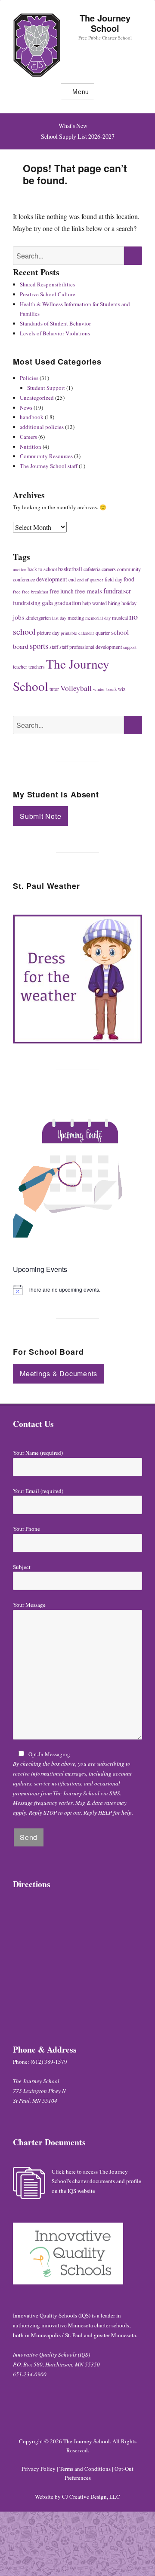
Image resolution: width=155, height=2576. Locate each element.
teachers (37, 666)
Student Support (46, 388)
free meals (88, 591)
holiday (129, 603)
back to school (42, 569)
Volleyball (76, 688)
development (52, 579)
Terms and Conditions (85, 2469)
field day (113, 579)
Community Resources (46, 456)
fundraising (27, 603)
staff (54, 647)
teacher (20, 666)
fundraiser (117, 591)
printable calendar (77, 633)
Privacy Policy (39, 2469)
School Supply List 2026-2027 (78, 136)
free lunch (62, 591)
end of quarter (90, 580)
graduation (68, 603)
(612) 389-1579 (49, 2062)
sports (39, 646)
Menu (81, 91)
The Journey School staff (49, 466)
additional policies (42, 427)
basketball (70, 569)
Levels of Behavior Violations (55, 333)
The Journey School (105, 23)
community (129, 569)
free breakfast (35, 592)
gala (47, 602)
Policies (29, 378)
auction (20, 569)
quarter (103, 633)
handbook (32, 417)
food (129, 579)
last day (59, 618)
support (130, 647)
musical (120, 617)
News (26, 408)
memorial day (98, 618)
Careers (28, 437)
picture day (48, 633)
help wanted (95, 603)
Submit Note (40, 816)
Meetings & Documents (59, 1373)
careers (109, 569)
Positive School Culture (48, 294)
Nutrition (31, 447)
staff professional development (91, 647)
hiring (114, 603)
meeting (76, 617)
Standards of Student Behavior (55, 323)
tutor (54, 689)
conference (24, 579)
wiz (122, 689)
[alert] (77, 1290)
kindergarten (38, 617)
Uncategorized (37, 398)
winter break (105, 689)
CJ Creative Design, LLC (91, 2497)
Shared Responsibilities (47, 284)
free (17, 592)
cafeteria (92, 569)
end (72, 579)
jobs (19, 617)
